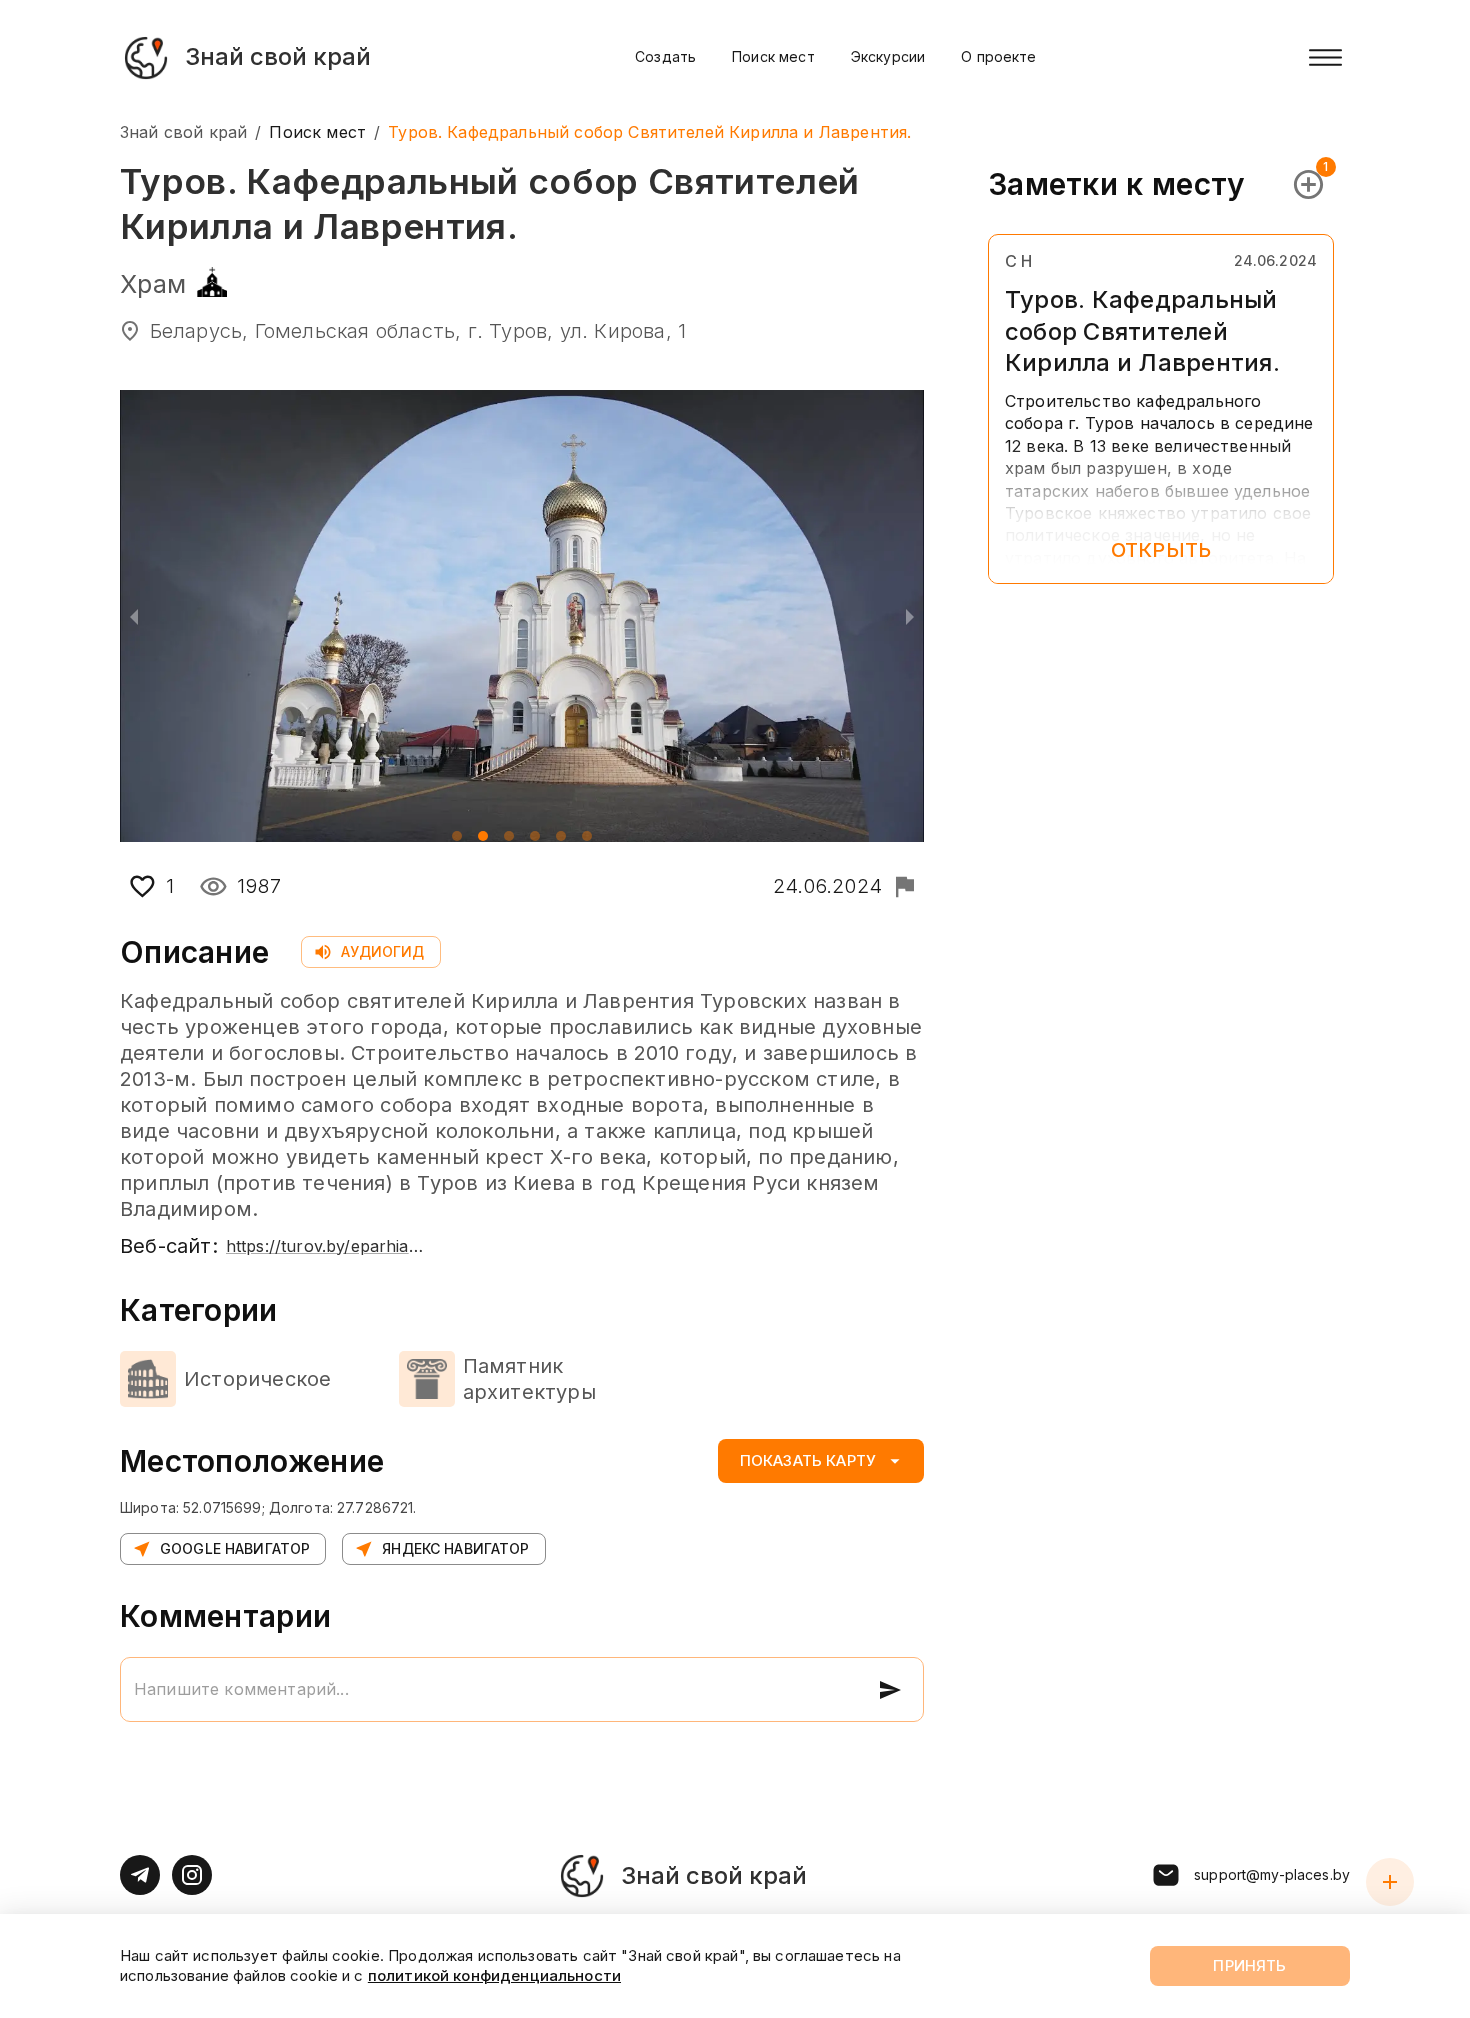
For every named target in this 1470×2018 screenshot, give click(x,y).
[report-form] (904, 886)
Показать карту (808, 1460)
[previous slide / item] (134, 616)
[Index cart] (1390, 1882)
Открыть (1161, 550)
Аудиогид (382, 951)
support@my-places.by (1272, 1874)
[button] (457, 836)
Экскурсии (888, 56)
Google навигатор (235, 1548)
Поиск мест (773, 56)
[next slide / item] (910, 616)
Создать (665, 56)
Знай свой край (183, 132)
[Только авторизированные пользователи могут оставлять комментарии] (890, 1690)
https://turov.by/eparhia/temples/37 (326, 1246)
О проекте (998, 56)
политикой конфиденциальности (494, 1975)
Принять (1249, 1965)
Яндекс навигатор (455, 1548)
